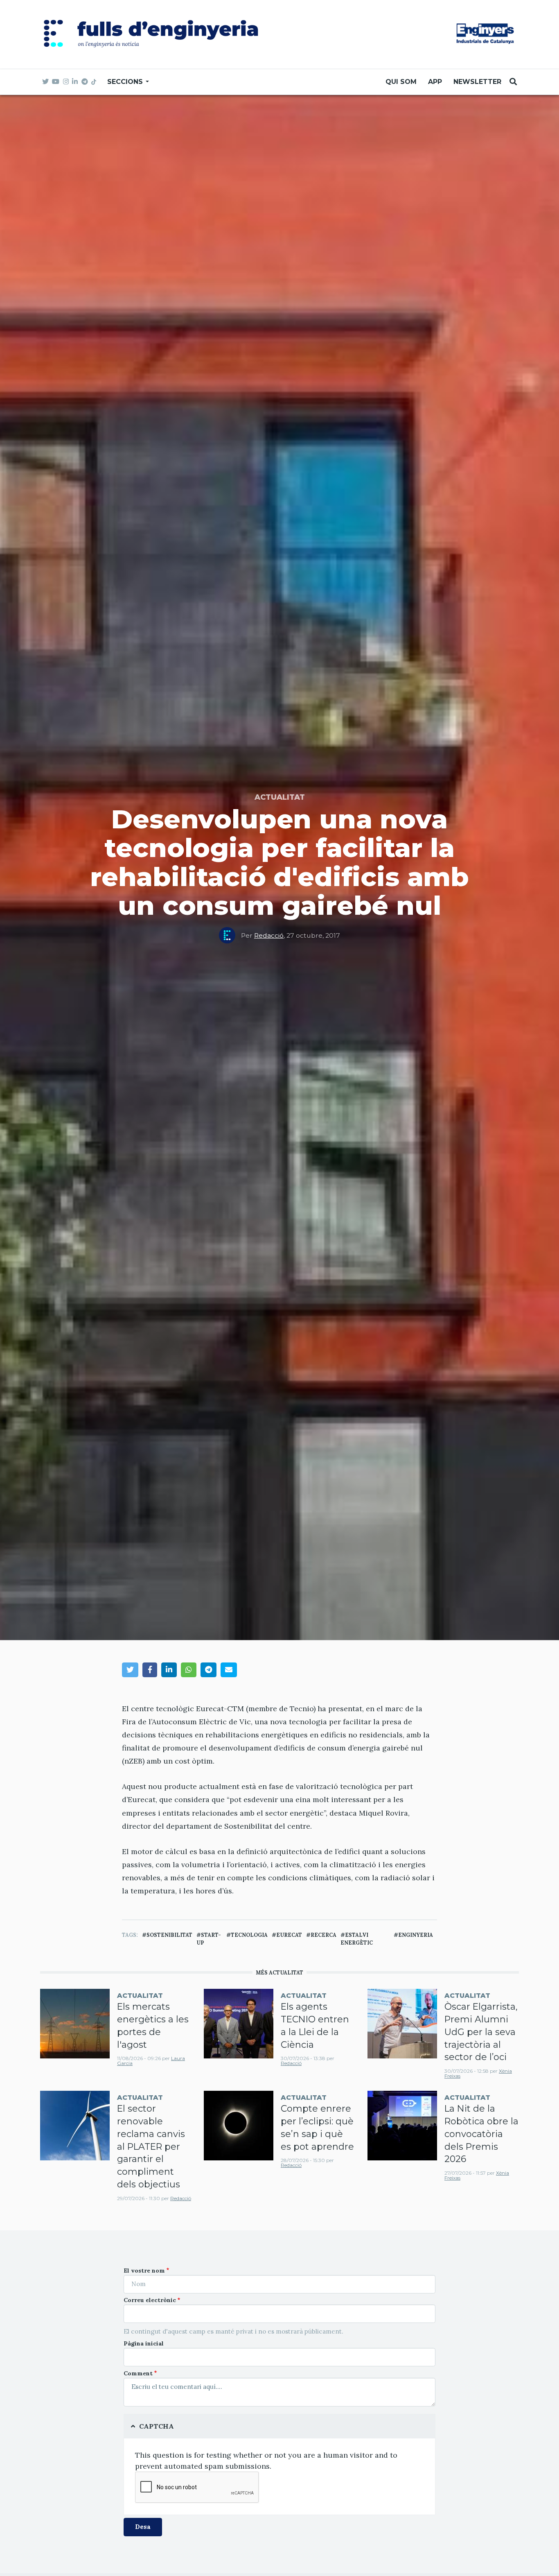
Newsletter (477, 82)
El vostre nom (144, 2271)
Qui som (401, 82)
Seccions (126, 82)
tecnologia (249, 1935)
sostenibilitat (169, 1935)
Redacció (269, 935)
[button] (130, 1670)
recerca (323, 1935)
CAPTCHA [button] (157, 2426)
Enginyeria (416, 1935)
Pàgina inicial (144, 2343)
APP (435, 82)
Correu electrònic (150, 2300)
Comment (138, 2373)
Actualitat (280, 797)
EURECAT (289, 1935)
